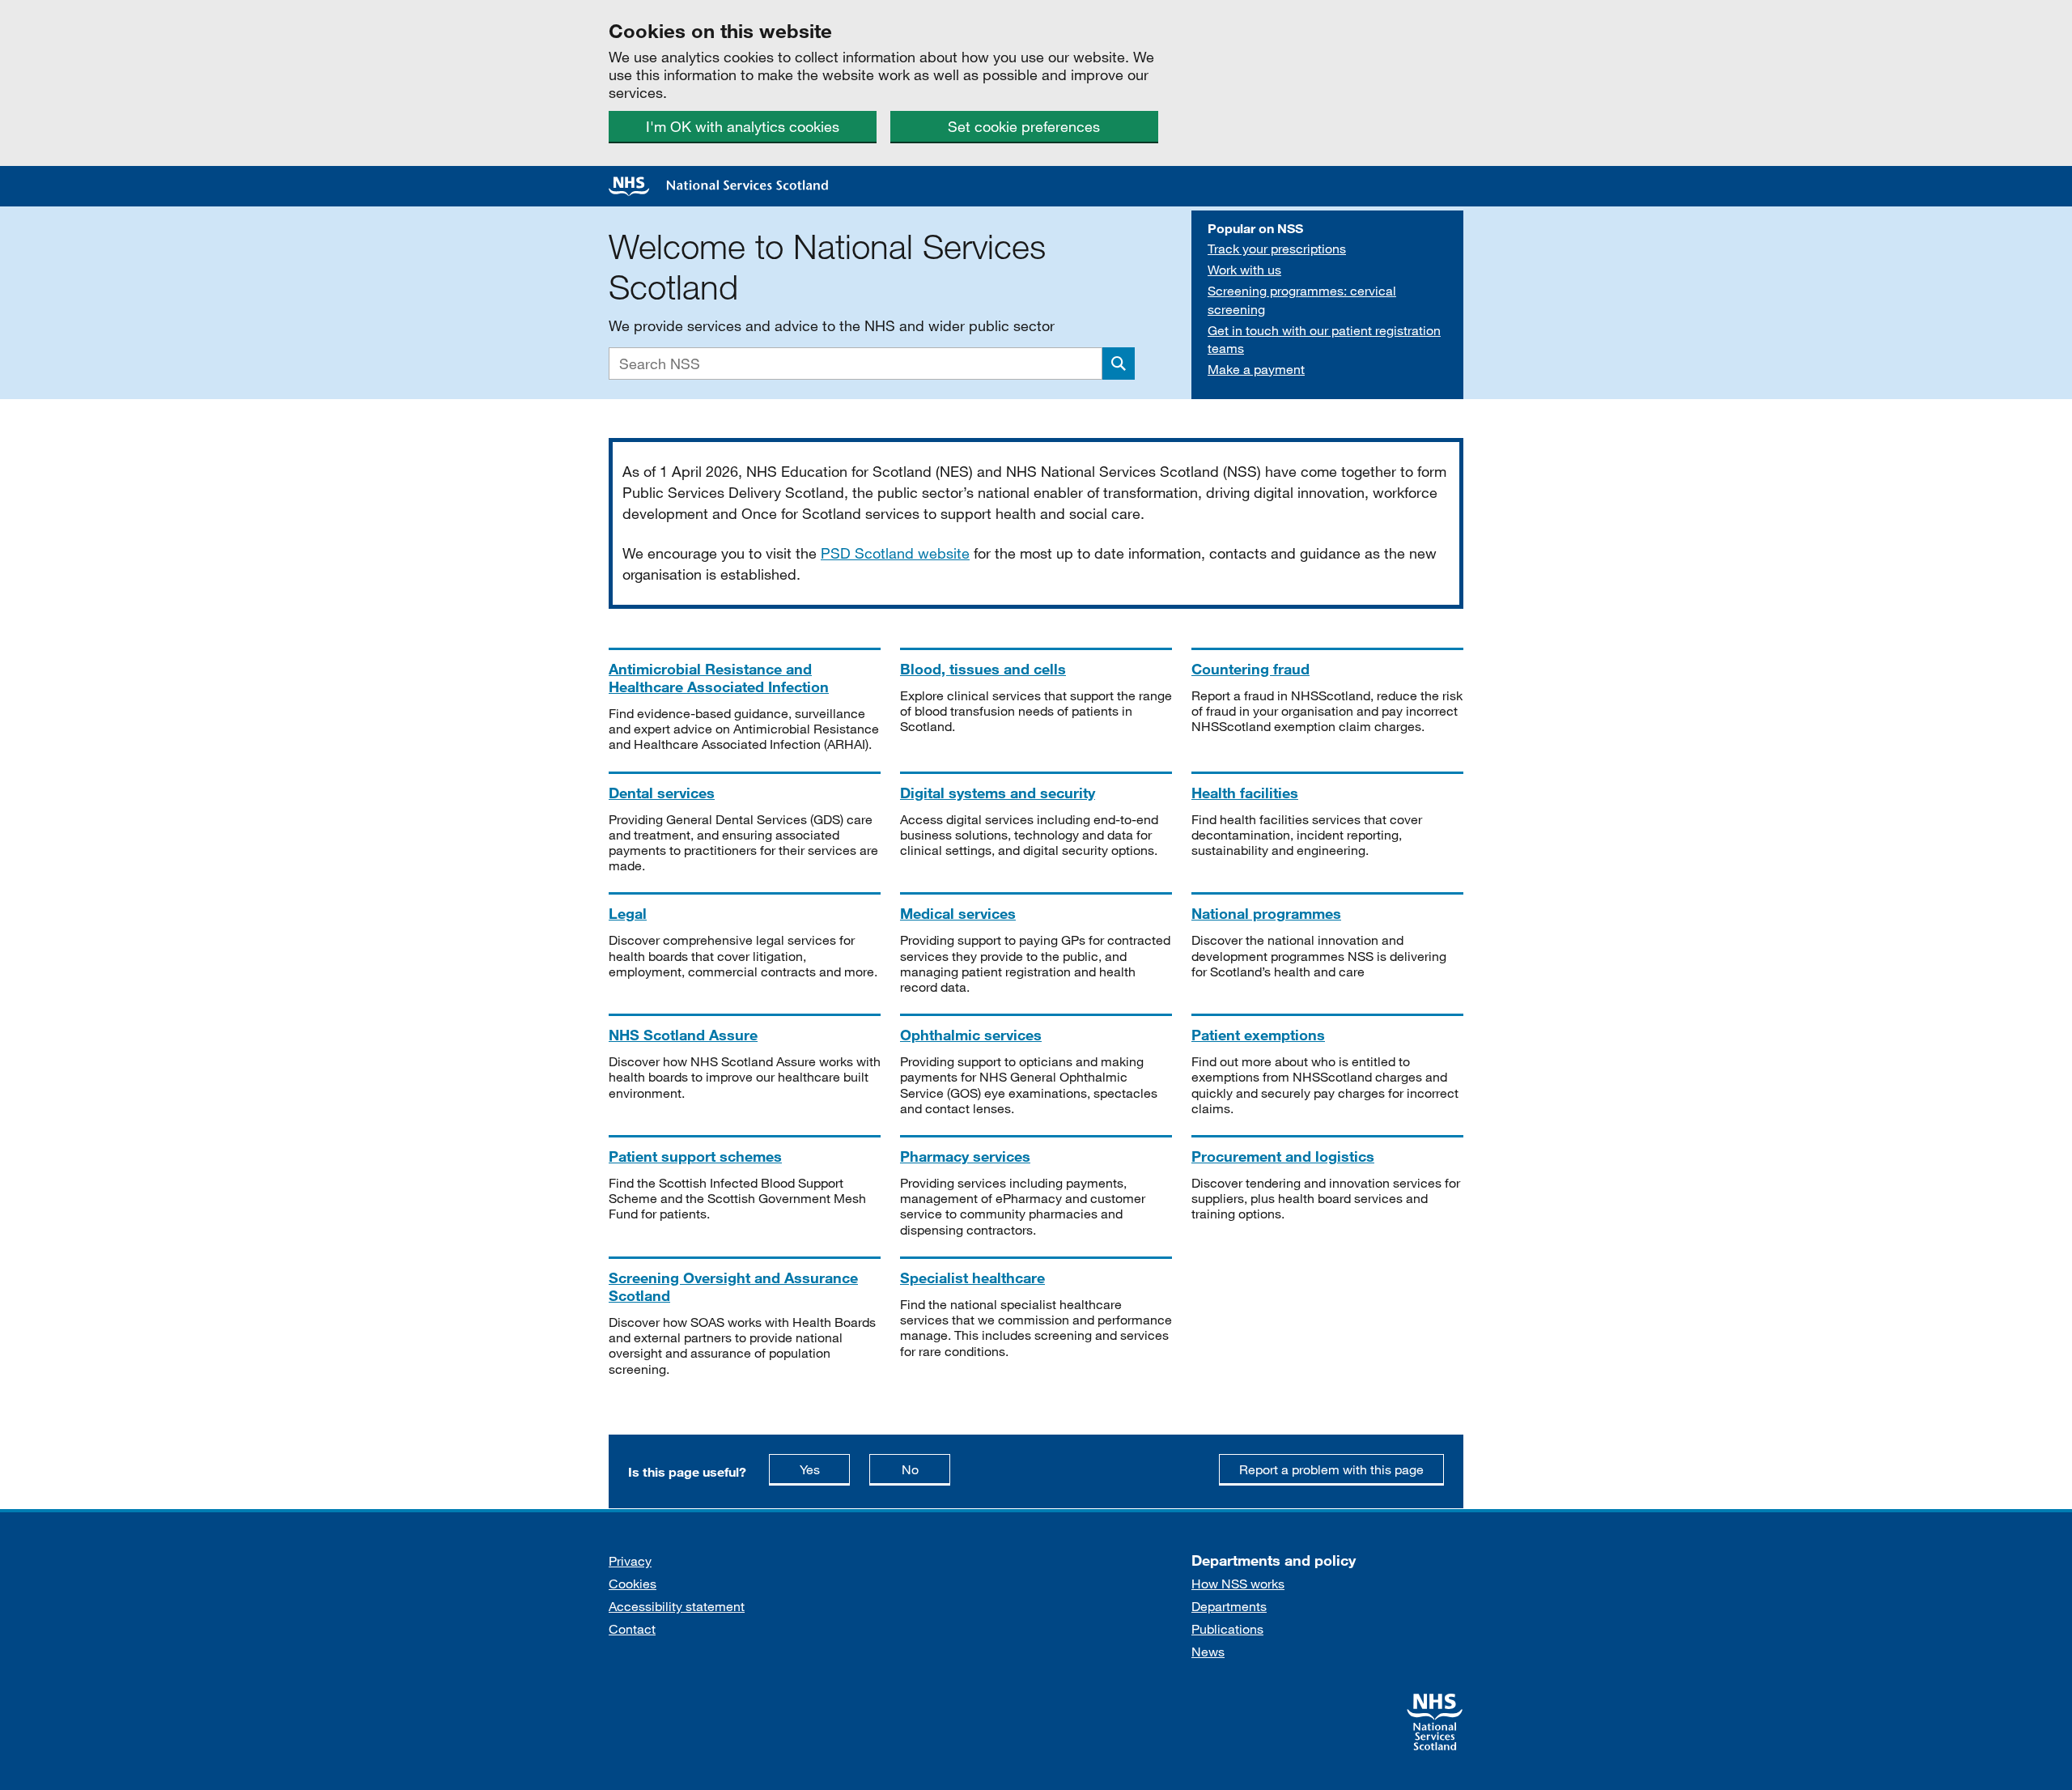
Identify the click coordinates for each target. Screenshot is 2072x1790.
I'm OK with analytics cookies (743, 126)
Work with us (1244, 269)
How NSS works (1238, 1583)
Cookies (633, 1583)
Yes (825, 1469)
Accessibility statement (677, 1606)
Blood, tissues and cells (983, 669)
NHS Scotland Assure (683, 1035)
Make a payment (1256, 369)
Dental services (662, 793)
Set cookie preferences (1024, 126)
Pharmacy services (965, 1156)
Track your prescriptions (1277, 248)
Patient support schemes (695, 1156)
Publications (1227, 1628)
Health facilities (1245, 793)
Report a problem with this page (1331, 1469)
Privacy (630, 1560)
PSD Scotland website (895, 553)
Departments (1229, 1606)
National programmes (1266, 913)
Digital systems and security (998, 793)
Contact (632, 1628)
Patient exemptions (1258, 1035)
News (1208, 1651)
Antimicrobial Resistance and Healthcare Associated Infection (719, 678)
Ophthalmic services (971, 1035)
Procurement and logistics (1283, 1156)
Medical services (958, 913)
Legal (628, 913)
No (926, 1469)
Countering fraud (1250, 669)
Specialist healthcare (972, 1278)
